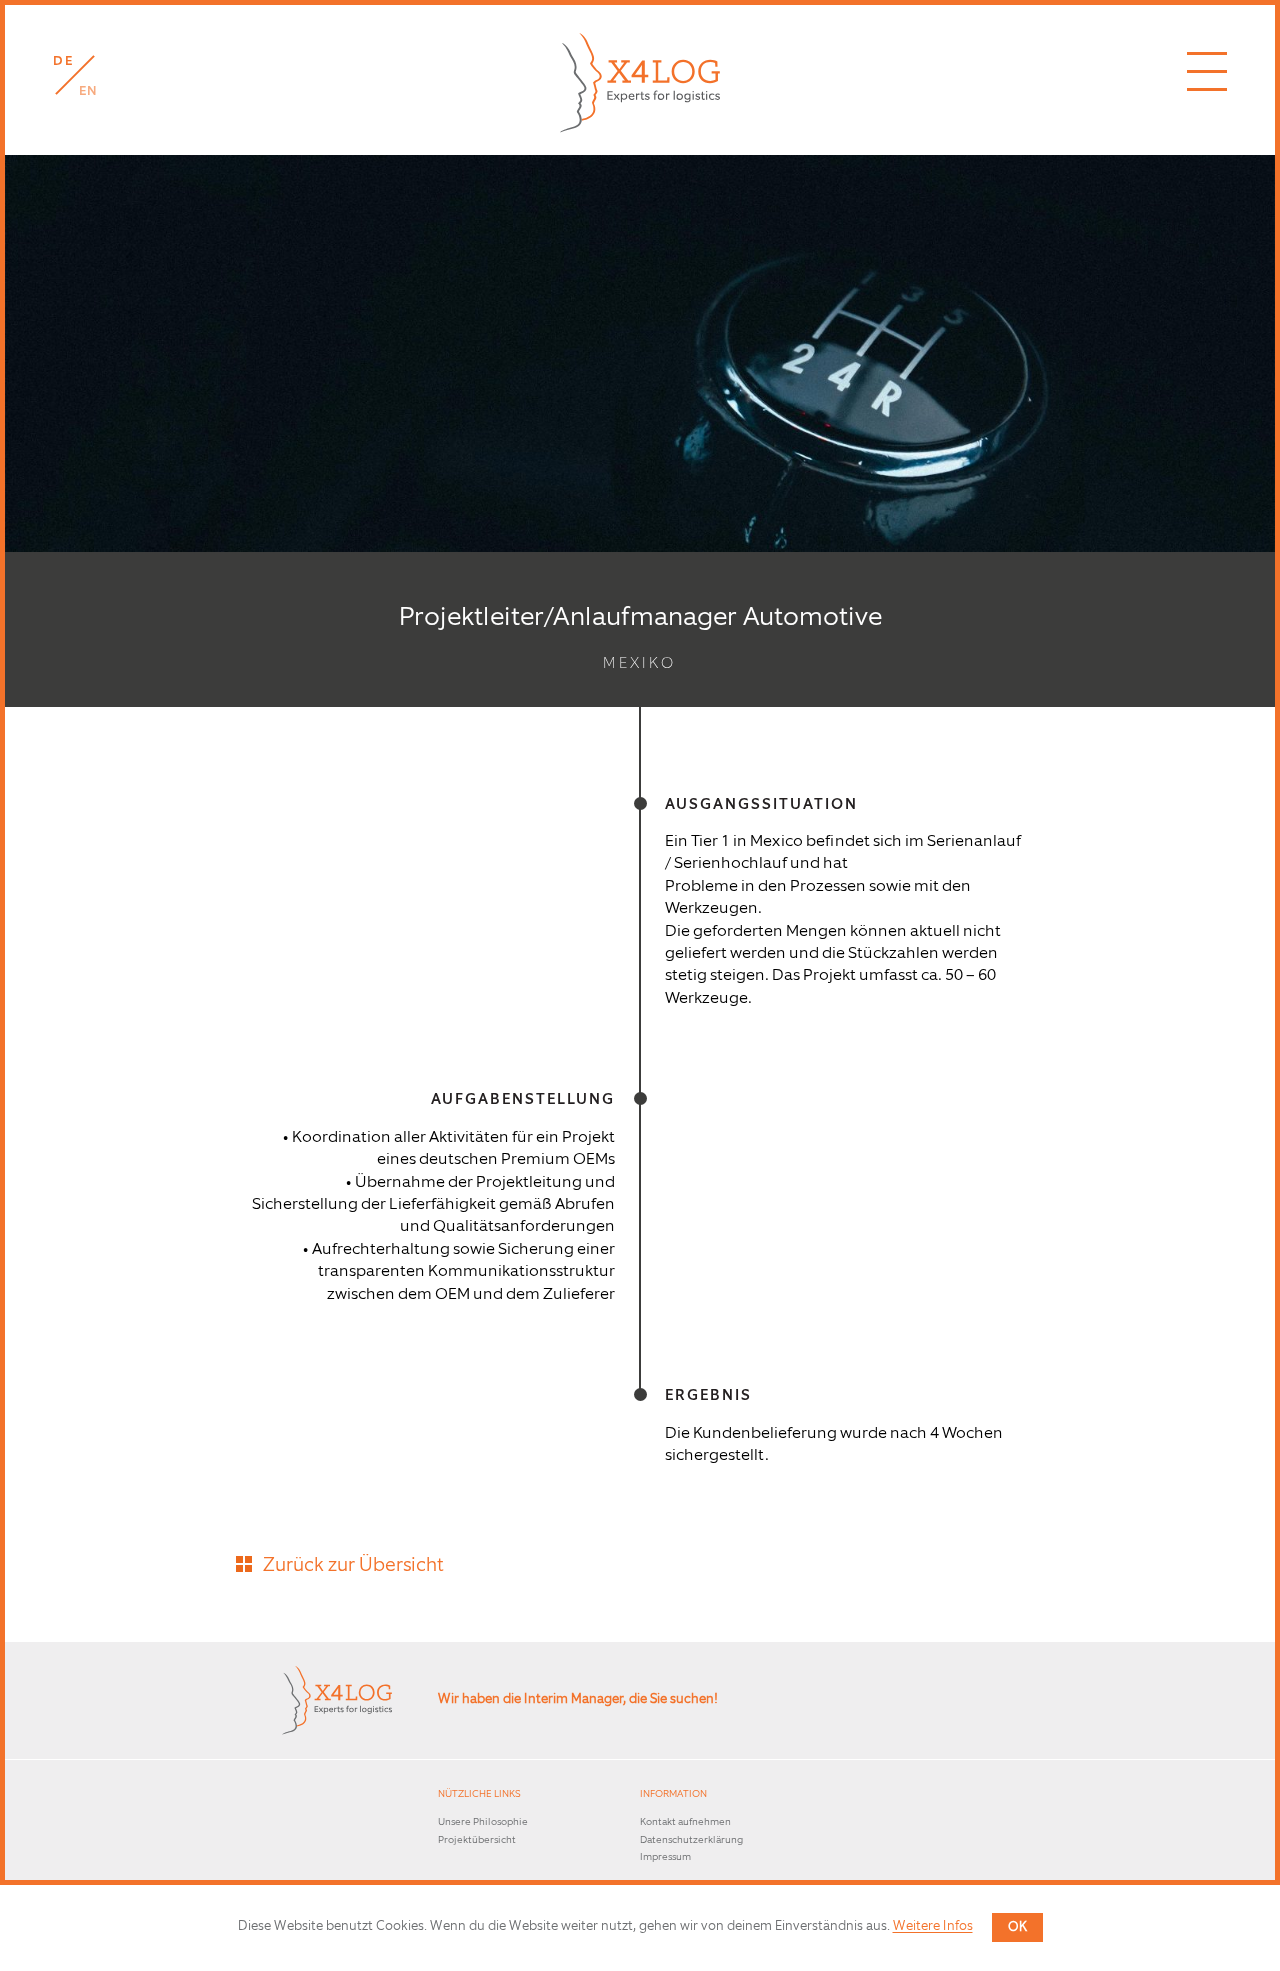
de (63, 61)
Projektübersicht (477, 1840)
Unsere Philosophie (483, 1822)
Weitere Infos (933, 1927)
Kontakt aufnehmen (685, 1822)
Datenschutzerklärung (691, 1840)
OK (1017, 1927)
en (88, 91)
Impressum (665, 1857)
